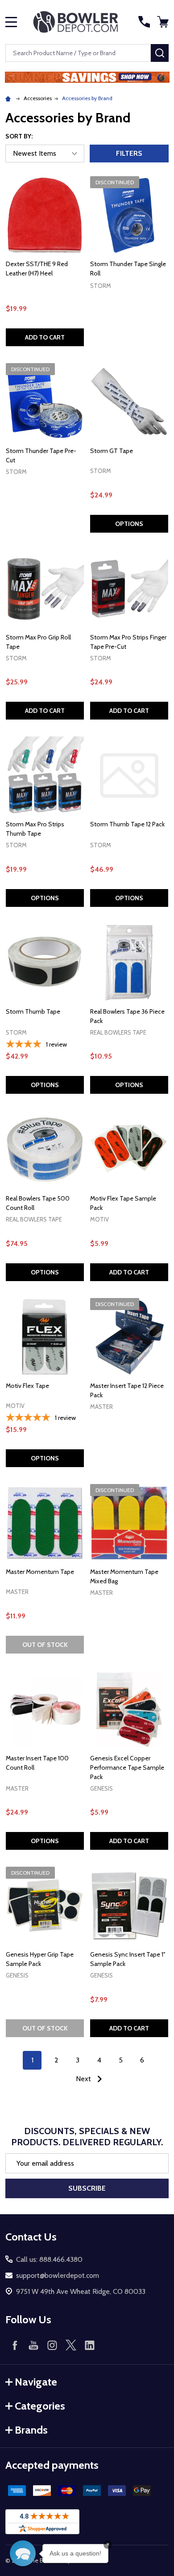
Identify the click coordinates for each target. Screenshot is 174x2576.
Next (84, 2079)
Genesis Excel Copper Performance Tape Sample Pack (127, 1767)
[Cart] (164, 22)
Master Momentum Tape (40, 1572)
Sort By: (19, 136)
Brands (31, 2430)
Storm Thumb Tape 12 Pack (127, 824)
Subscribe (87, 2188)
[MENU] (11, 22)
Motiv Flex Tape (27, 1386)
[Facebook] (15, 2345)
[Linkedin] (90, 2345)
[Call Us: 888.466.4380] (144, 22)
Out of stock (45, 1645)
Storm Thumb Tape (33, 1011)
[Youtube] (33, 2345)
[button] (87, 77)
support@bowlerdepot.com (58, 2275)
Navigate (36, 2382)
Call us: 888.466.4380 (49, 2259)
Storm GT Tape (112, 451)
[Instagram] (52, 2345)
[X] (71, 2345)
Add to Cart (45, 337)
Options (129, 524)
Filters (129, 153)
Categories (40, 2406)
